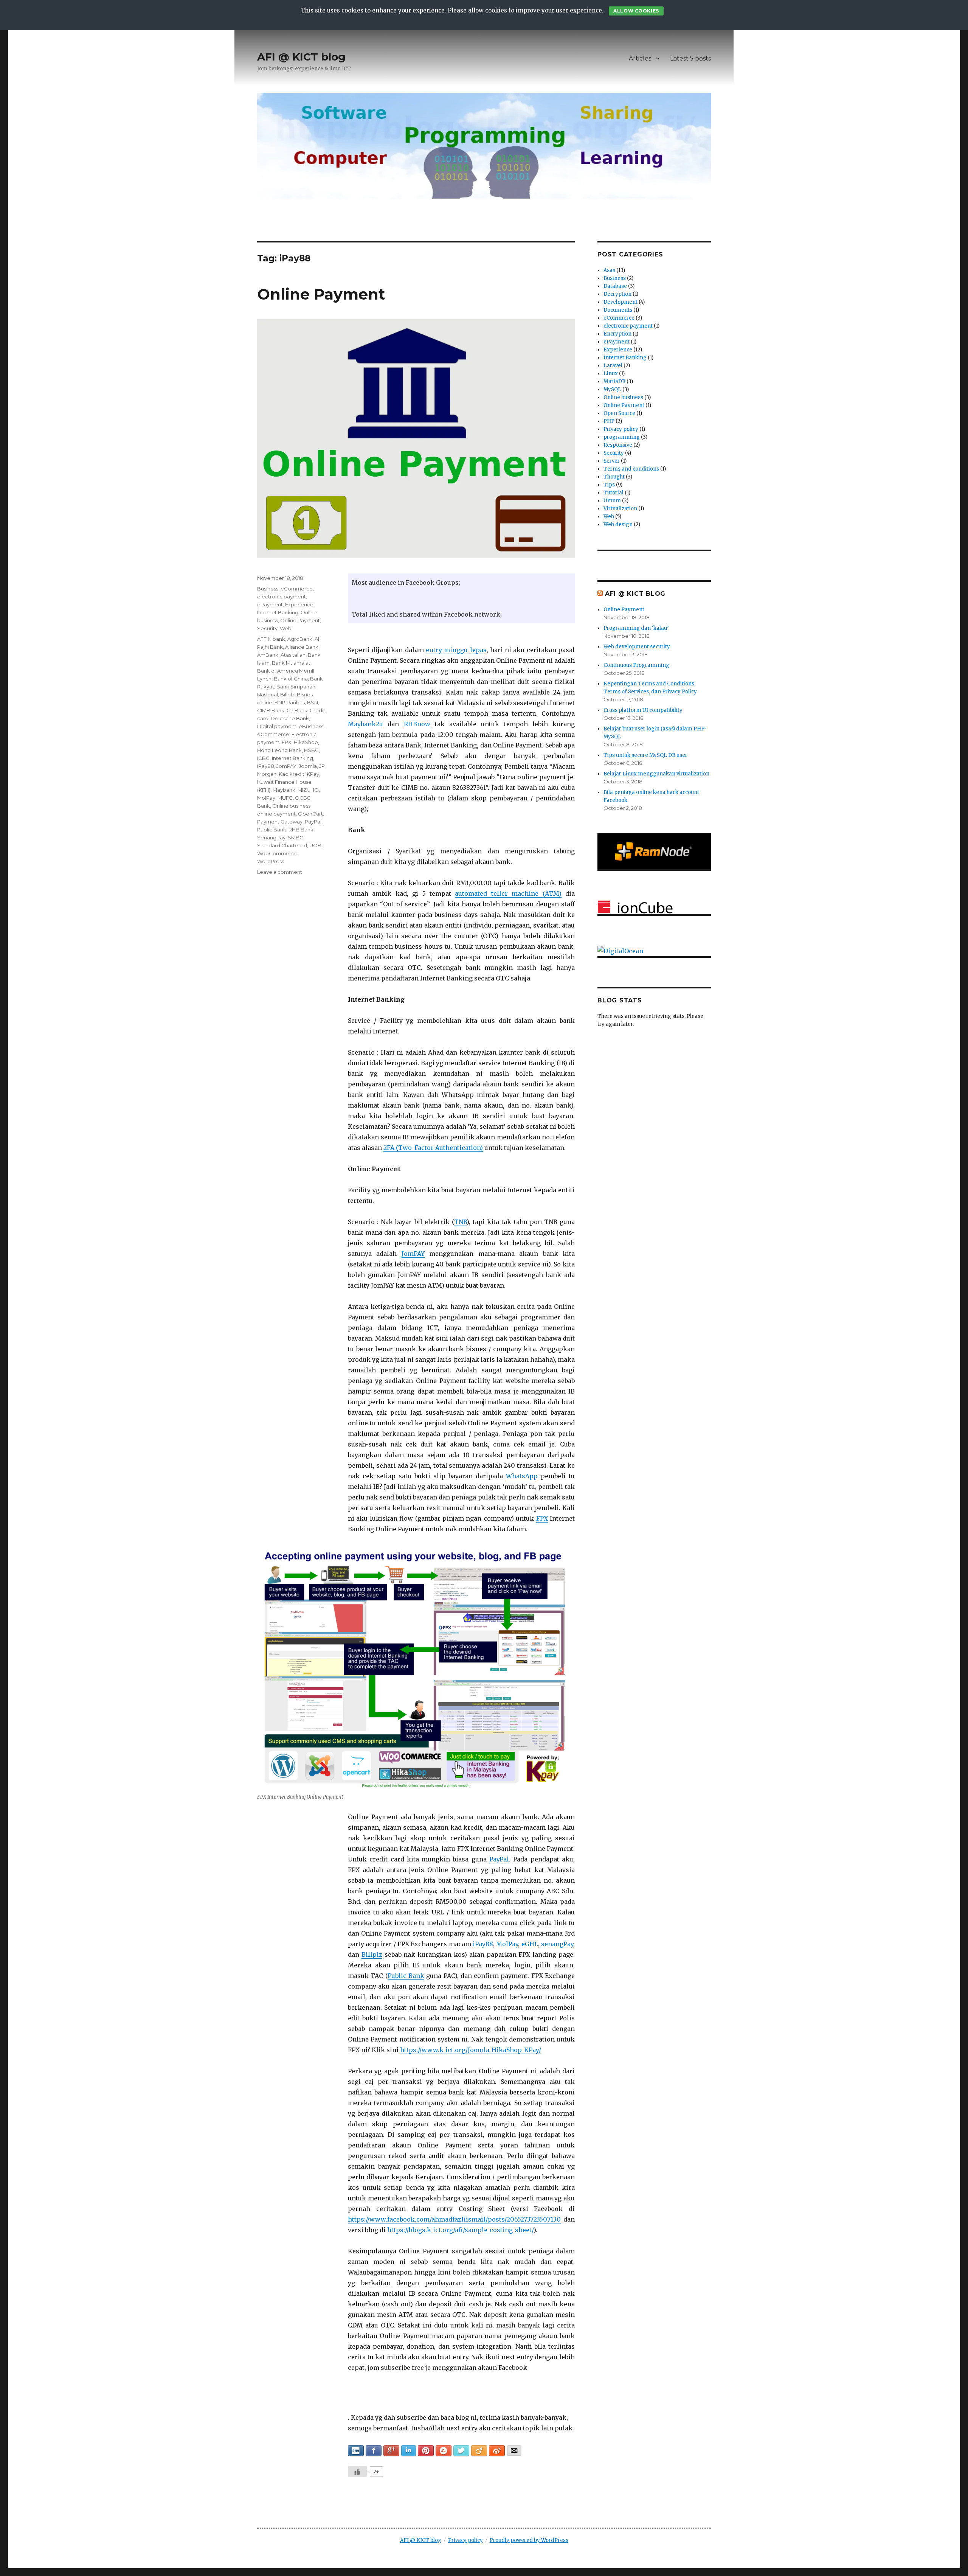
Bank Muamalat (291, 663)
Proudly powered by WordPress (529, 2540)
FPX (542, 1518)
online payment (276, 814)
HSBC (311, 750)
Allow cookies (636, 11)
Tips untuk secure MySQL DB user (645, 755)
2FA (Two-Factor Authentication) (433, 1148)
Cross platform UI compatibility (643, 710)
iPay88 (483, 1944)
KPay (313, 774)
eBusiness (311, 726)
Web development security (637, 647)
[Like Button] (357, 2472)
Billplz (372, 1955)
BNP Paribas (290, 702)
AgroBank (300, 639)
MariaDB (614, 381)
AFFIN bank (271, 639)
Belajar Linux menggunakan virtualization (656, 774)
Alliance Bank (302, 647)
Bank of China (291, 679)
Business (268, 589)
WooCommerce (277, 853)
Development (621, 302)
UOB (315, 845)
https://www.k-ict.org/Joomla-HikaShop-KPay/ (471, 2050)
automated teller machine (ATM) (508, 893)
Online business (291, 806)
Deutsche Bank (290, 718)
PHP (609, 421)
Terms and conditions (631, 469)
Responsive (618, 445)
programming (622, 437)
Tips (609, 485)
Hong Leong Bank (279, 750)
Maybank (284, 790)
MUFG (285, 798)
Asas (609, 270)
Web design (618, 524)
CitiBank (297, 710)
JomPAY (413, 1254)
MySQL (612, 389)
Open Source (619, 413)
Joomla (308, 766)
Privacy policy (621, 429)
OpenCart (310, 814)
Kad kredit (292, 774)
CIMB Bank (271, 710)
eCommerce (297, 589)
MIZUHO (308, 790)
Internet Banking (278, 612)
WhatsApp (522, 1476)
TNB (460, 1222)
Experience (299, 604)
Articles (640, 58)
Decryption (617, 294)
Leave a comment (280, 872)
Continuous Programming (636, 665)
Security (267, 628)
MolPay (507, 1944)
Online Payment (321, 294)
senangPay (557, 1944)
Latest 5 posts (690, 58)
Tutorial (614, 493)
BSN (313, 702)
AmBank (268, 655)
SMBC (296, 837)
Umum (612, 501)
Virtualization (620, 509)
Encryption (617, 334)
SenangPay (271, 837)
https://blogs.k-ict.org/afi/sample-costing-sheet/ (460, 2230)
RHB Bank (301, 830)
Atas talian (293, 655)
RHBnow (417, 724)
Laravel (613, 366)
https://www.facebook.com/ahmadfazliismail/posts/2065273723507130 (454, 2219)
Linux (611, 374)
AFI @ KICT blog (301, 57)
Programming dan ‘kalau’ (636, 628)
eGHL (530, 1944)
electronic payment (282, 597)
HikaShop (306, 742)
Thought (614, 477)
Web (286, 628)
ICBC (263, 758)
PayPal (499, 1859)
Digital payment (277, 726)
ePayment (270, 604)
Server (612, 461)
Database (615, 286)
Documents (618, 310)
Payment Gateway (280, 822)
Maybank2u (365, 724)
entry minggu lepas (456, 650)
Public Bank (406, 1976)
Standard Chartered (282, 845)
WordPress (271, 861)
